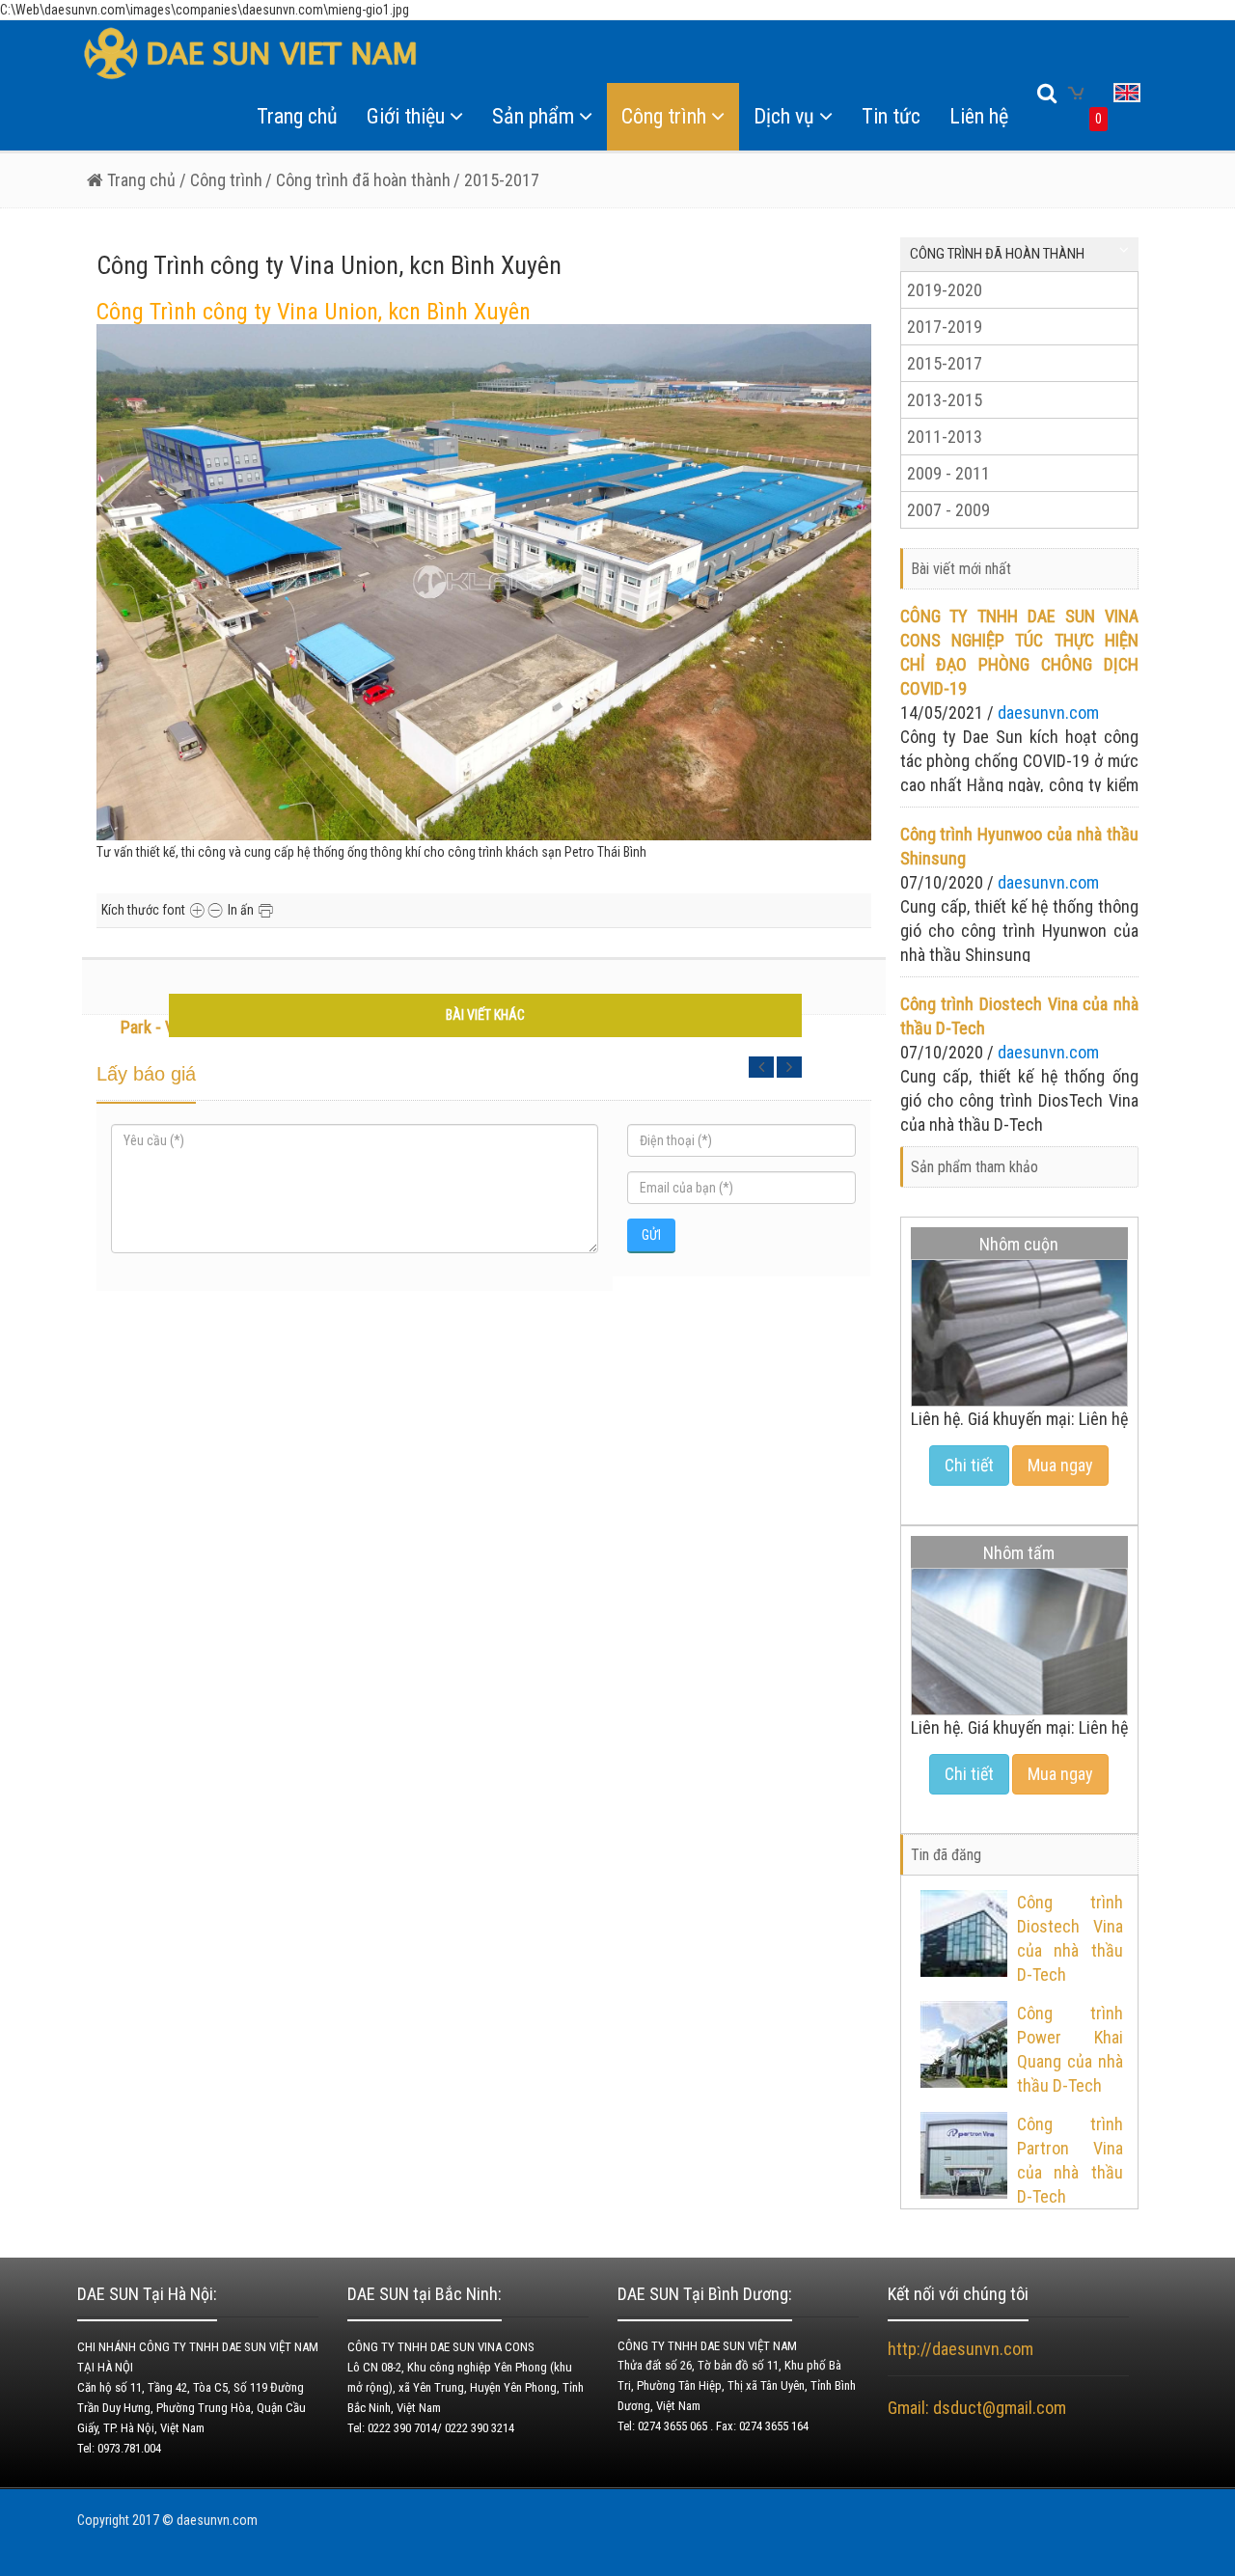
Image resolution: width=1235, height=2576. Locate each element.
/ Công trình (219, 180)
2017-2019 (945, 327)
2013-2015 (945, 400)
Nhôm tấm (1019, 1553)
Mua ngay (1060, 1465)
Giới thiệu (406, 116)
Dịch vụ (784, 116)
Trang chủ (297, 116)
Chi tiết (969, 1465)
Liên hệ (979, 116)
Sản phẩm (533, 116)
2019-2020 (945, 290)
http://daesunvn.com (961, 2349)
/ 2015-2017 (496, 180)
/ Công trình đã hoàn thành (358, 180)
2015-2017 (945, 363)
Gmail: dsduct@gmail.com (979, 2408)
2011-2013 (945, 437)
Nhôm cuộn (1019, 1244)
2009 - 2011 (948, 473)
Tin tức (891, 116)
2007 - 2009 (948, 510)
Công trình (664, 116)
